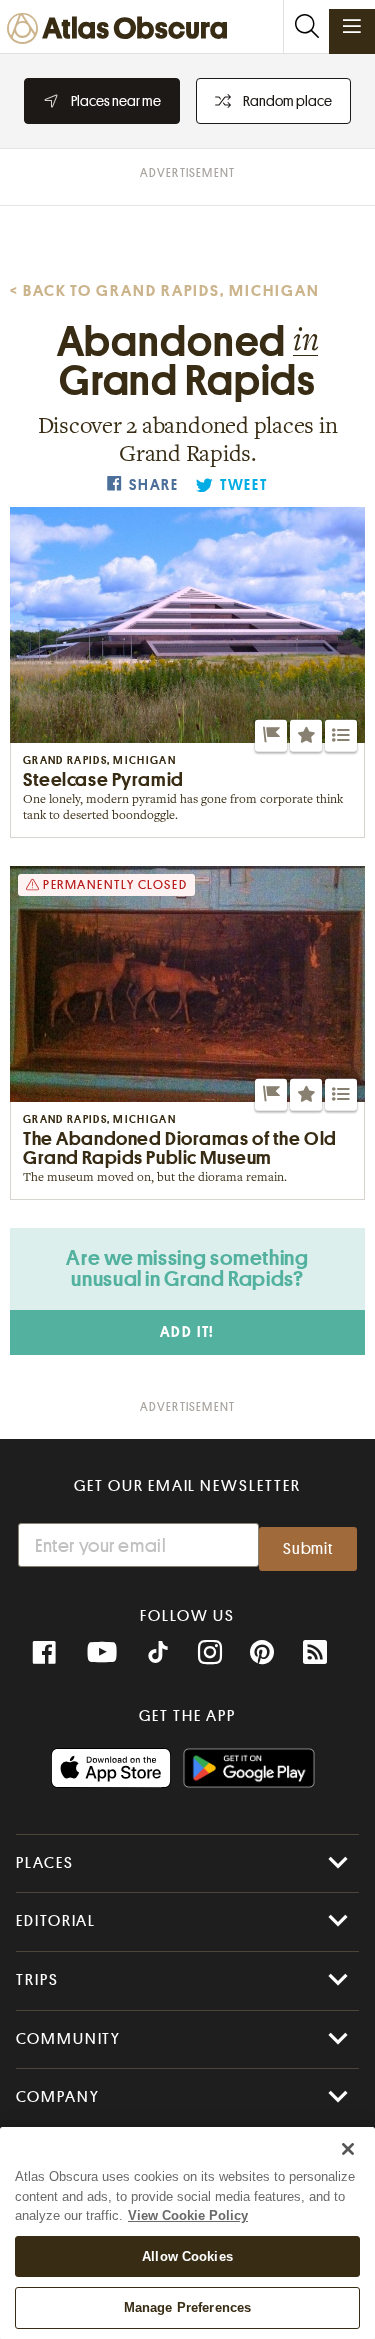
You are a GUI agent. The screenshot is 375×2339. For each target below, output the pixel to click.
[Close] (348, 2149)
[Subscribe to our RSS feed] (315, 1653)
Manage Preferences (187, 2307)
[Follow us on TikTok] (158, 1655)
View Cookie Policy (188, 2215)
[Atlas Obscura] (122, 29)
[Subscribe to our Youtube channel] (102, 1653)
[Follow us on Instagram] (210, 1653)
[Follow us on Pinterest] (262, 1653)
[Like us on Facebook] (44, 1653)
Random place (287, 101)
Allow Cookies (187, 2256)
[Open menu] (352, 26)
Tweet (244, 485)
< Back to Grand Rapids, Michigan (164, 291)
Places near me (116, 101)
